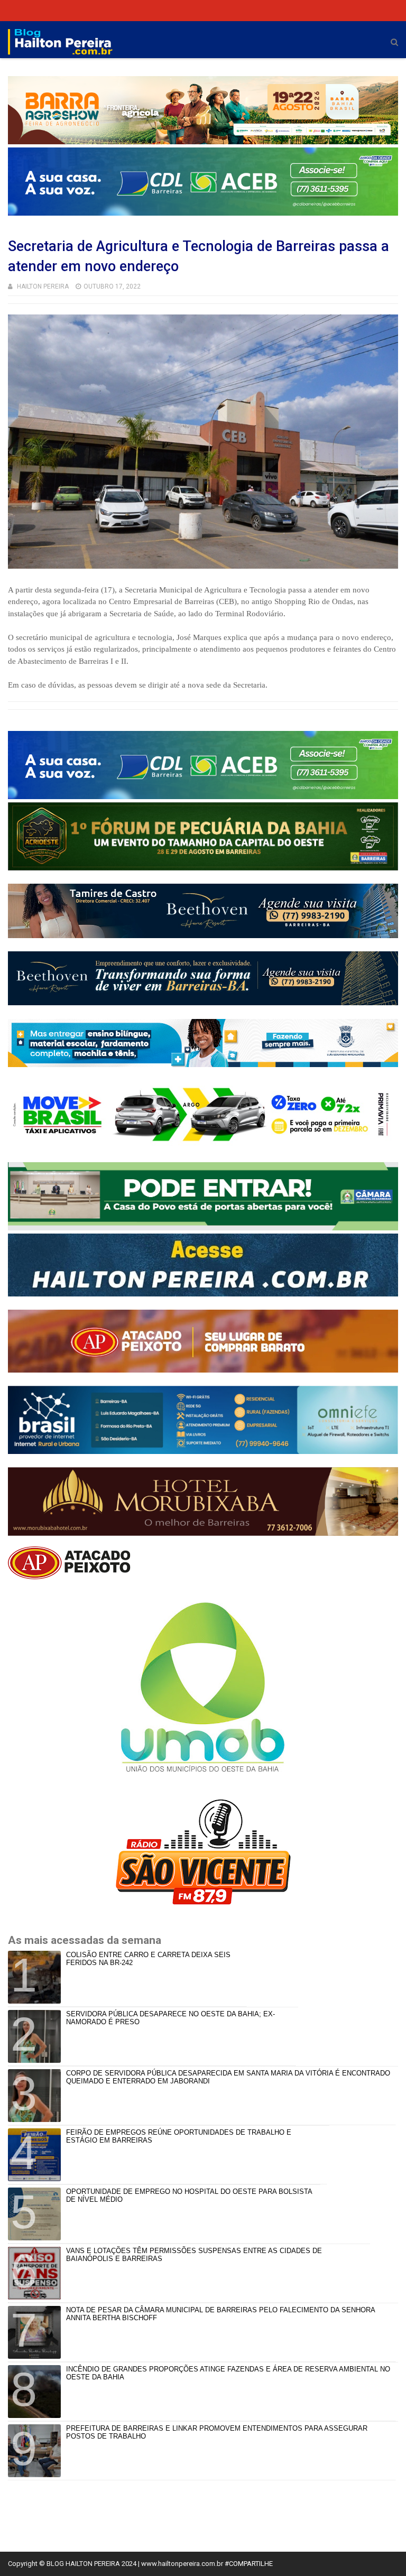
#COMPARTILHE (249, 2564)
